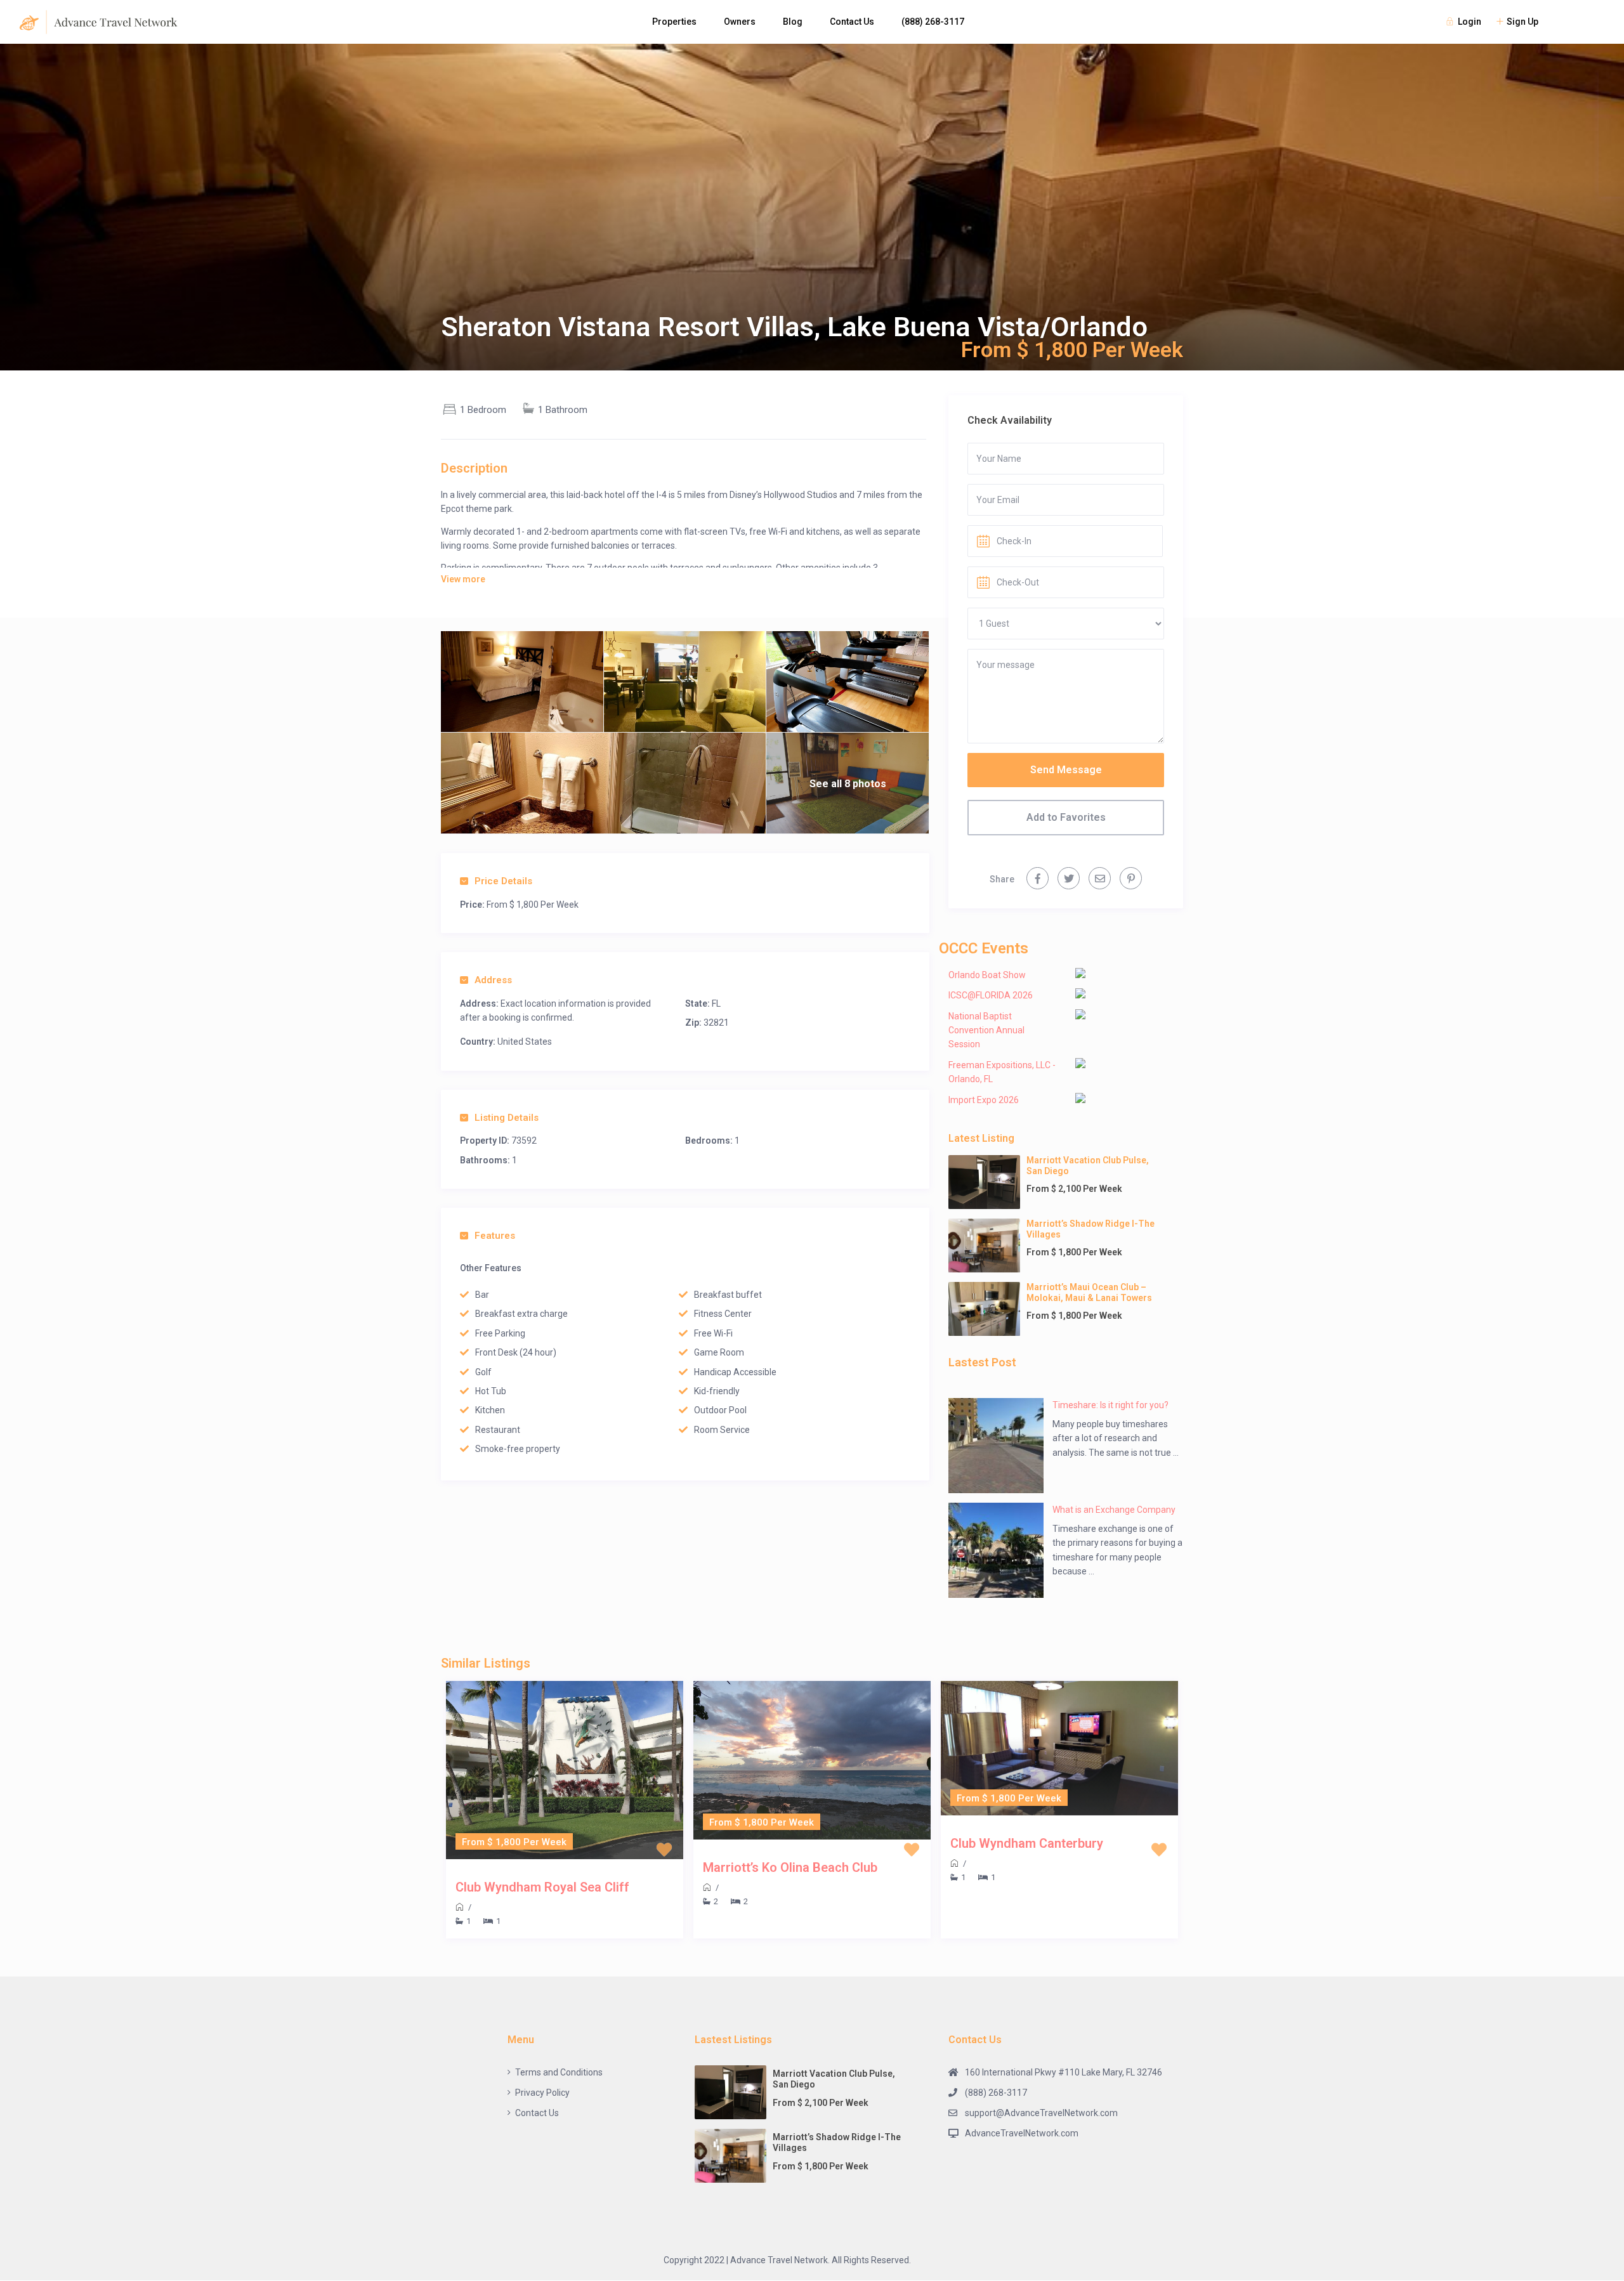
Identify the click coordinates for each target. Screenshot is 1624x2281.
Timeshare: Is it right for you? (1110, 1405)
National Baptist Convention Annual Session (986, 1030)
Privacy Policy (542, 2093)
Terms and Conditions (559, 2072)
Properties (674, 22)
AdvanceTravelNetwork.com (1022, 2133)
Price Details (503, 881)
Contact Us (852, 22)
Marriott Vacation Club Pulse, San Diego (1088, 1166)
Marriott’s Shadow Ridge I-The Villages (1090, 1229)
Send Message (1066, 770)
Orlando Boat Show (987, 975)
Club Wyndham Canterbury (1027, 1843)
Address (493, 980)
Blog (793, 22)
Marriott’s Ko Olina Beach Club (790, 1867)
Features (495, 1236)
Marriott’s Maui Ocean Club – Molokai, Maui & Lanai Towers (1089, 1292)
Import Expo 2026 (984, 1100)
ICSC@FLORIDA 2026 (991, 995)
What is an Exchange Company (1114, 1510)
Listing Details (507, 1118)
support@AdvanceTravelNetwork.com (1041, 2113)
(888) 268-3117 (933, 22)
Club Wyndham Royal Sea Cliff (542, 1887)
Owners (740, 22)
